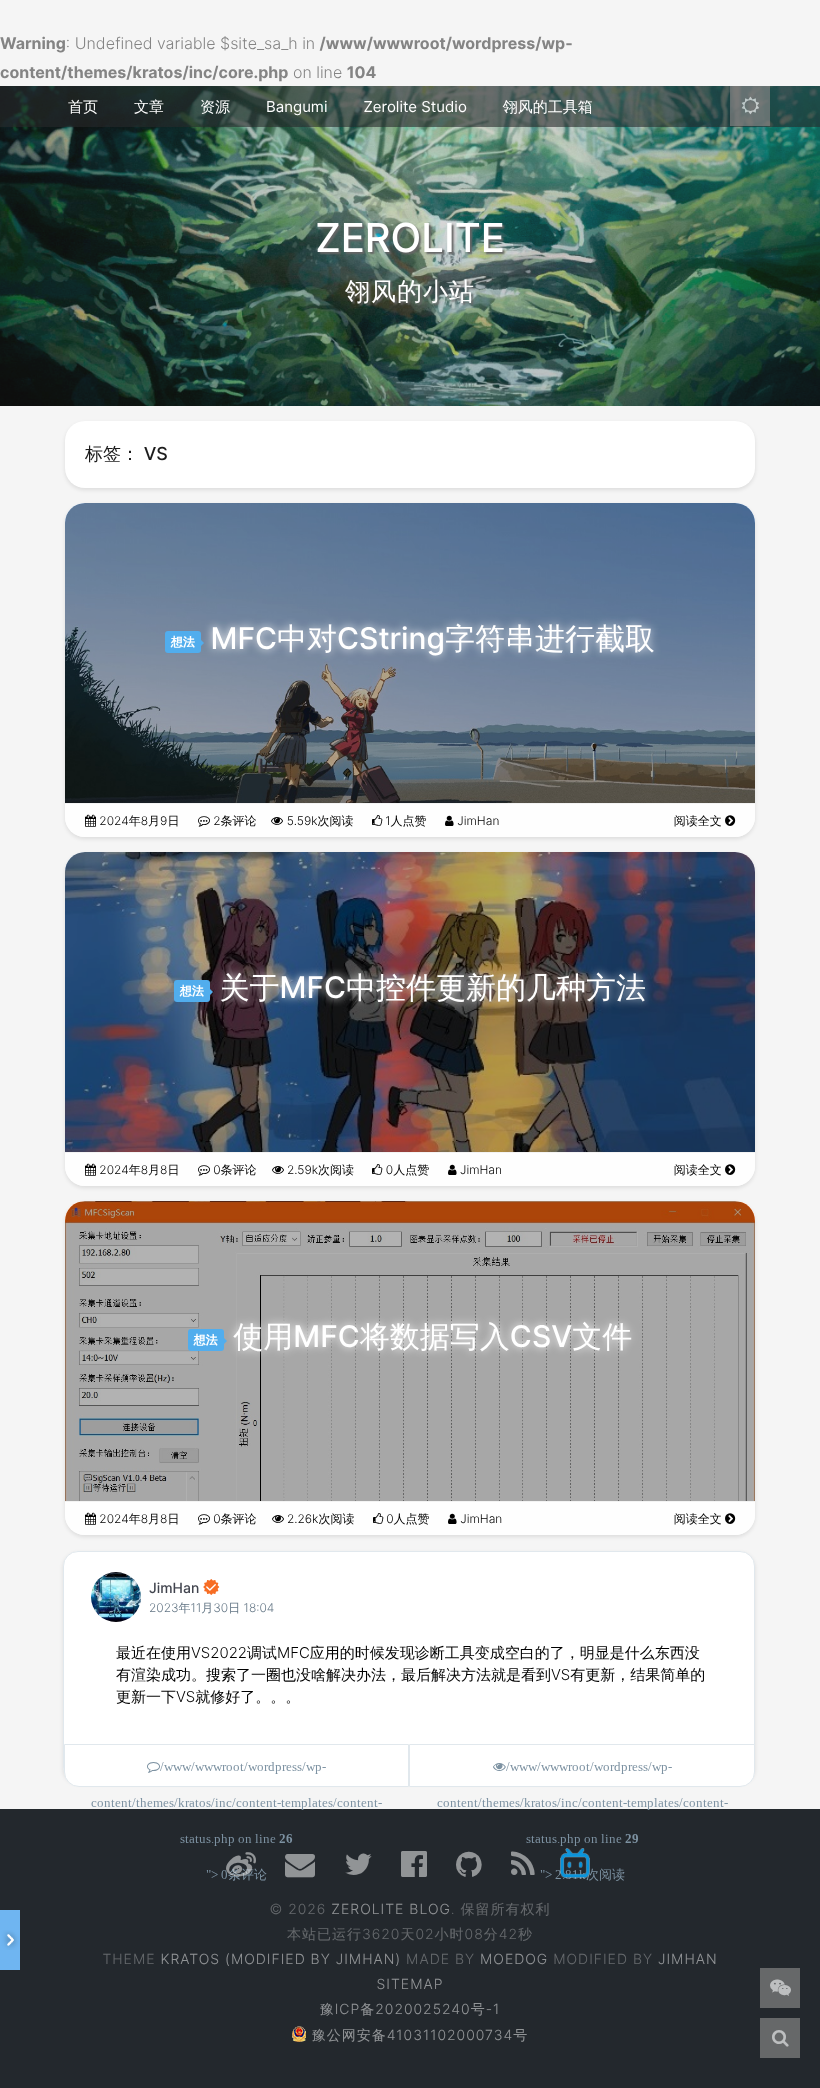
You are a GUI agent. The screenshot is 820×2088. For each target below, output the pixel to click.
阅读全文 (699, 820)
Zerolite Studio (414, 106)
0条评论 (233, 1169)
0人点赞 (405, 1169)
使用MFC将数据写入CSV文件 (432, 1337)
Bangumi (296, 106)
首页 (83, 106)
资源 (215, 106)
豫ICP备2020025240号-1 (410, 2009)
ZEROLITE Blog (391, 1909)
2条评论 (233, 820)
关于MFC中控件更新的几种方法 (432, 988)
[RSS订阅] (523, 1870)
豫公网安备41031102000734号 (420, 2035)
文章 (149, 106)
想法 (183, 641)
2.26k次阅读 (319, 1518)
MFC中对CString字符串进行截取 (432, 639)
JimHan (476, 820)
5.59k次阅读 (318, 820)
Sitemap (410, 1984)
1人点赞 (404, 820)
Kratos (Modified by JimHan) (280, 1959)
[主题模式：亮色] (750, 106)
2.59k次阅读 (319, 1169)
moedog (514, 1959)
